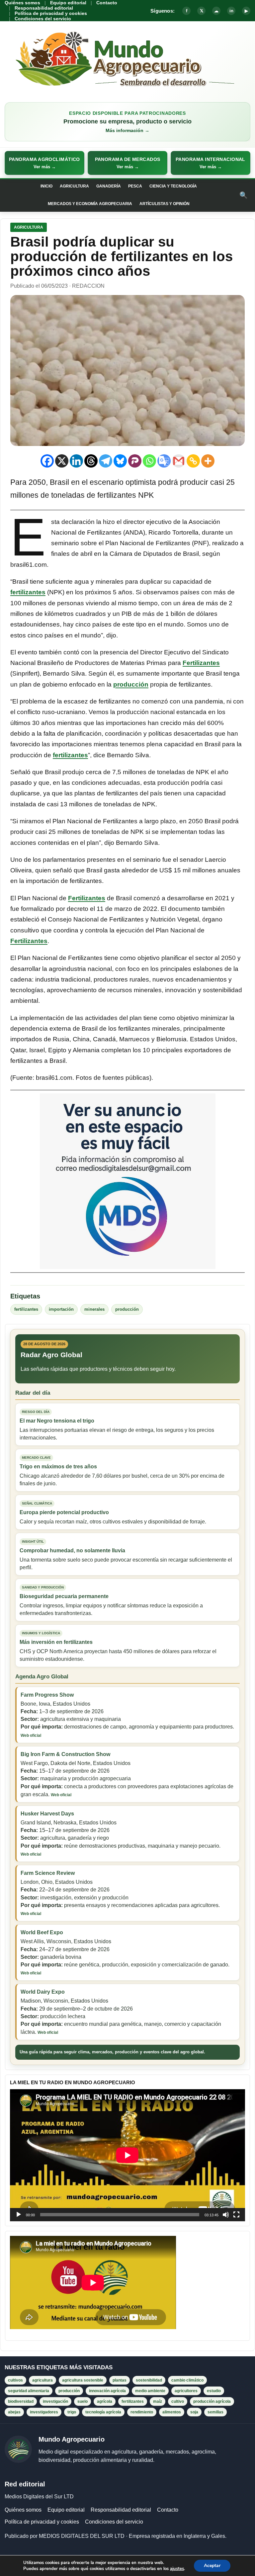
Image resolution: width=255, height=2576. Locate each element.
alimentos (172, 2412)
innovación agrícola (107, 2391)
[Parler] (135, 461)
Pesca (135, 186)
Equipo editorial (68, 3)
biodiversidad (21, 2401)
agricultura (42, 2380)
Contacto (107, 3)
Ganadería (109, 186)
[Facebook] (47, 461)
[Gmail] (179, 461)
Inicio (46, 186)
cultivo (178, 2401)
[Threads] (91, 461)
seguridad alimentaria (29, 2391)
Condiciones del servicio (43, 19)
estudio (214, 2391)
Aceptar (212, 2566)
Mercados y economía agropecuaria (90, 204)
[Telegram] (106, 461)
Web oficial (31, 1735)
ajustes (177, 2569)
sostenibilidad (149, 2380)
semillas (215, 2412)
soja (194, 2412)
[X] (62, 461)
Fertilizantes (201, 663)
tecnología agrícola (103, 2412)
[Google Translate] (164, 461)
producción (131, 684)
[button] (44, 163)
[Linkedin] (76, 461)
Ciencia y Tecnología (173, 186)
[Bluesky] (120, 461)
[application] (127, 2155)
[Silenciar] (226, 2215)
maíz (158, 2401)
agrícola (105, 2401)
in (231, 11)
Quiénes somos (22, 3)
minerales (94, 1309)
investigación (55, 2401)
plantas (120, 2380)
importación (61, 1309)
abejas (14, 2412)
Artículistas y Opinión (165, 204)
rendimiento (142, 2412)
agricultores (186, 2391)
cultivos (15, 2380)
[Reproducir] (19, 2215)
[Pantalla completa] (236, 2215)
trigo (72, 2412)
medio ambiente (150, 2391)
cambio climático (187, 2380)
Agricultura (74, 186)
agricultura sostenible (83, 2380)
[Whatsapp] (149, 461)
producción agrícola (212, 2401)
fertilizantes (28, 592)
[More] (208, 461)
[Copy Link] (193, 461)
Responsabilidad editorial (44, 8)
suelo (83, 2401)
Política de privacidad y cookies (51, 13)
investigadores (44, 2412)
